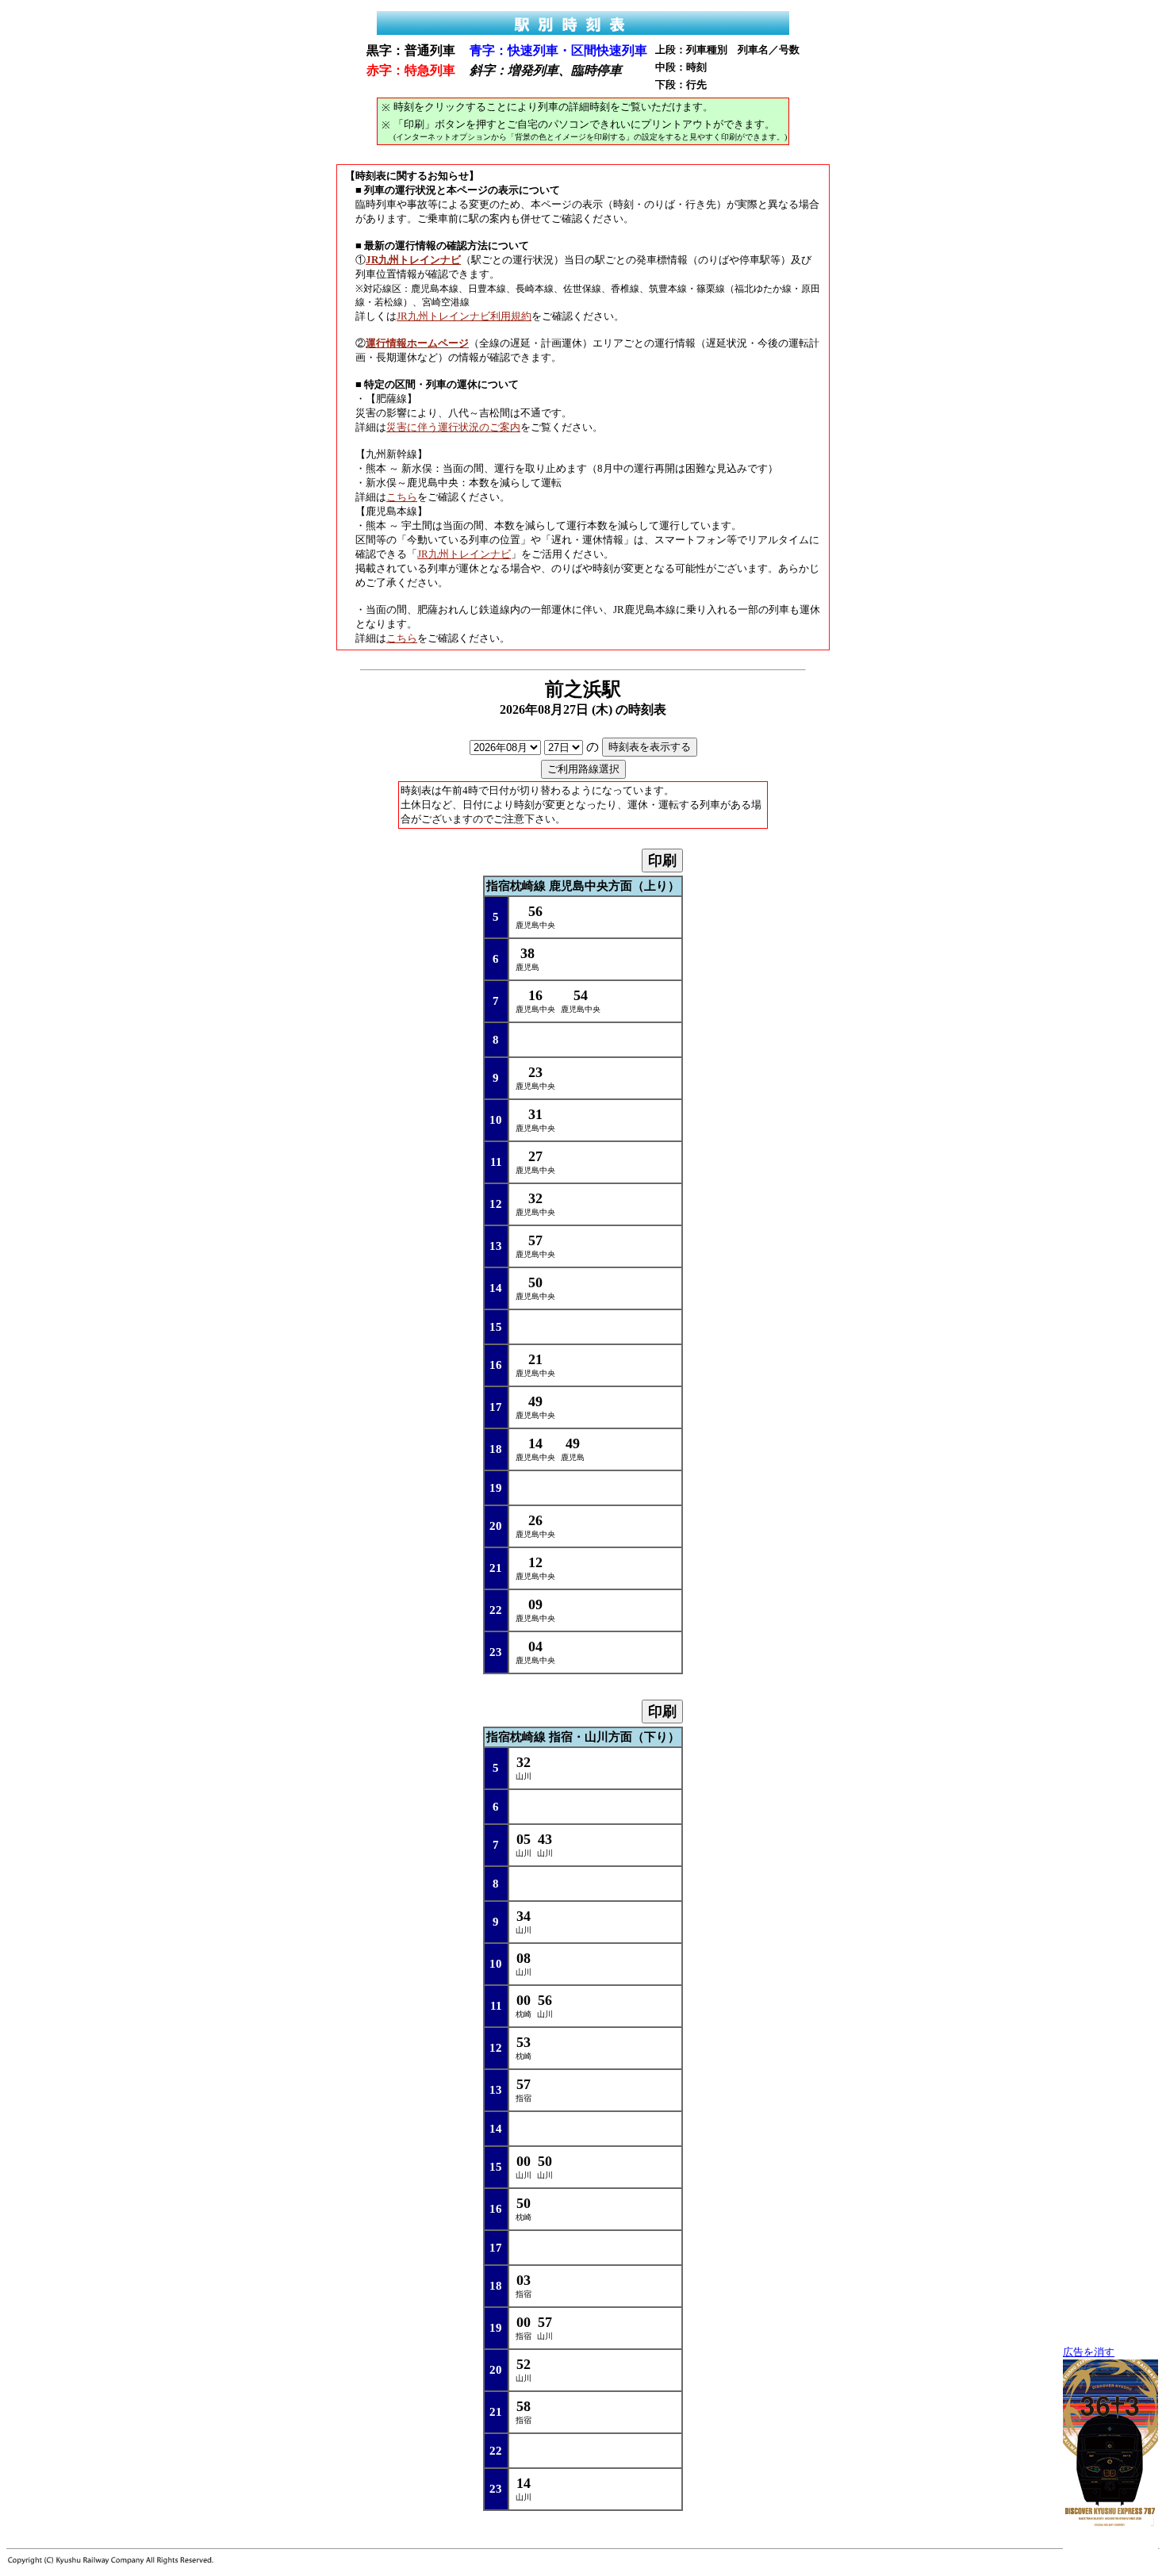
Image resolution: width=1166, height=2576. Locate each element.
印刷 (662, 861)
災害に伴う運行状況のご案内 (453, 427)
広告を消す (1089, 2352)
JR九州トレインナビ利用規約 (464, 316)
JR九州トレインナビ (464, 554)
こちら (402, 497)
